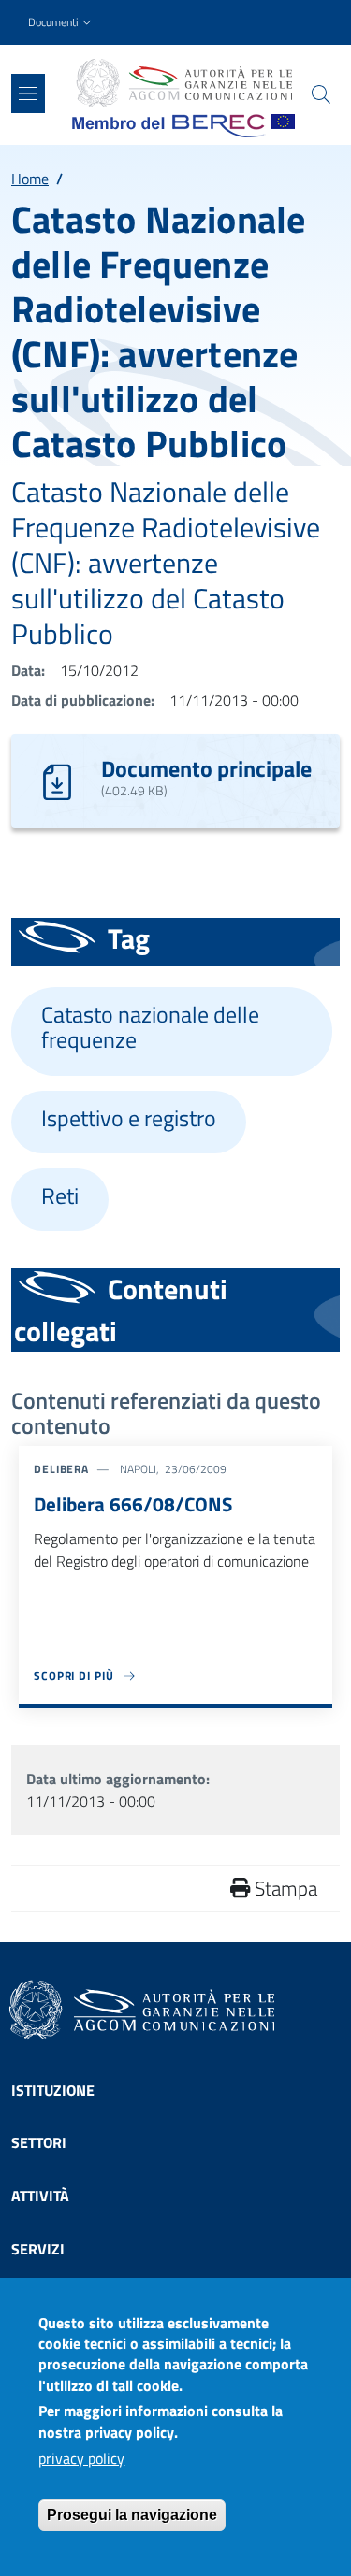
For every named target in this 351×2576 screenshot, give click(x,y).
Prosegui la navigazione (132, 2515)
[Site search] (321, 94)
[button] (62, 23)
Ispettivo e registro (129, 1118)
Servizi (38, 2249)
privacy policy (81, 2458)
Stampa (284, 1888)
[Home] (183, 83)
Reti (60, 1196)
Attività (40, 2196)
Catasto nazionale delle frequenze (150, 1027)
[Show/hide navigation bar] (28, 93)
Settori (39, 2142)
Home (30, 179)
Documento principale (206, 768)
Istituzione (53, 2090)
